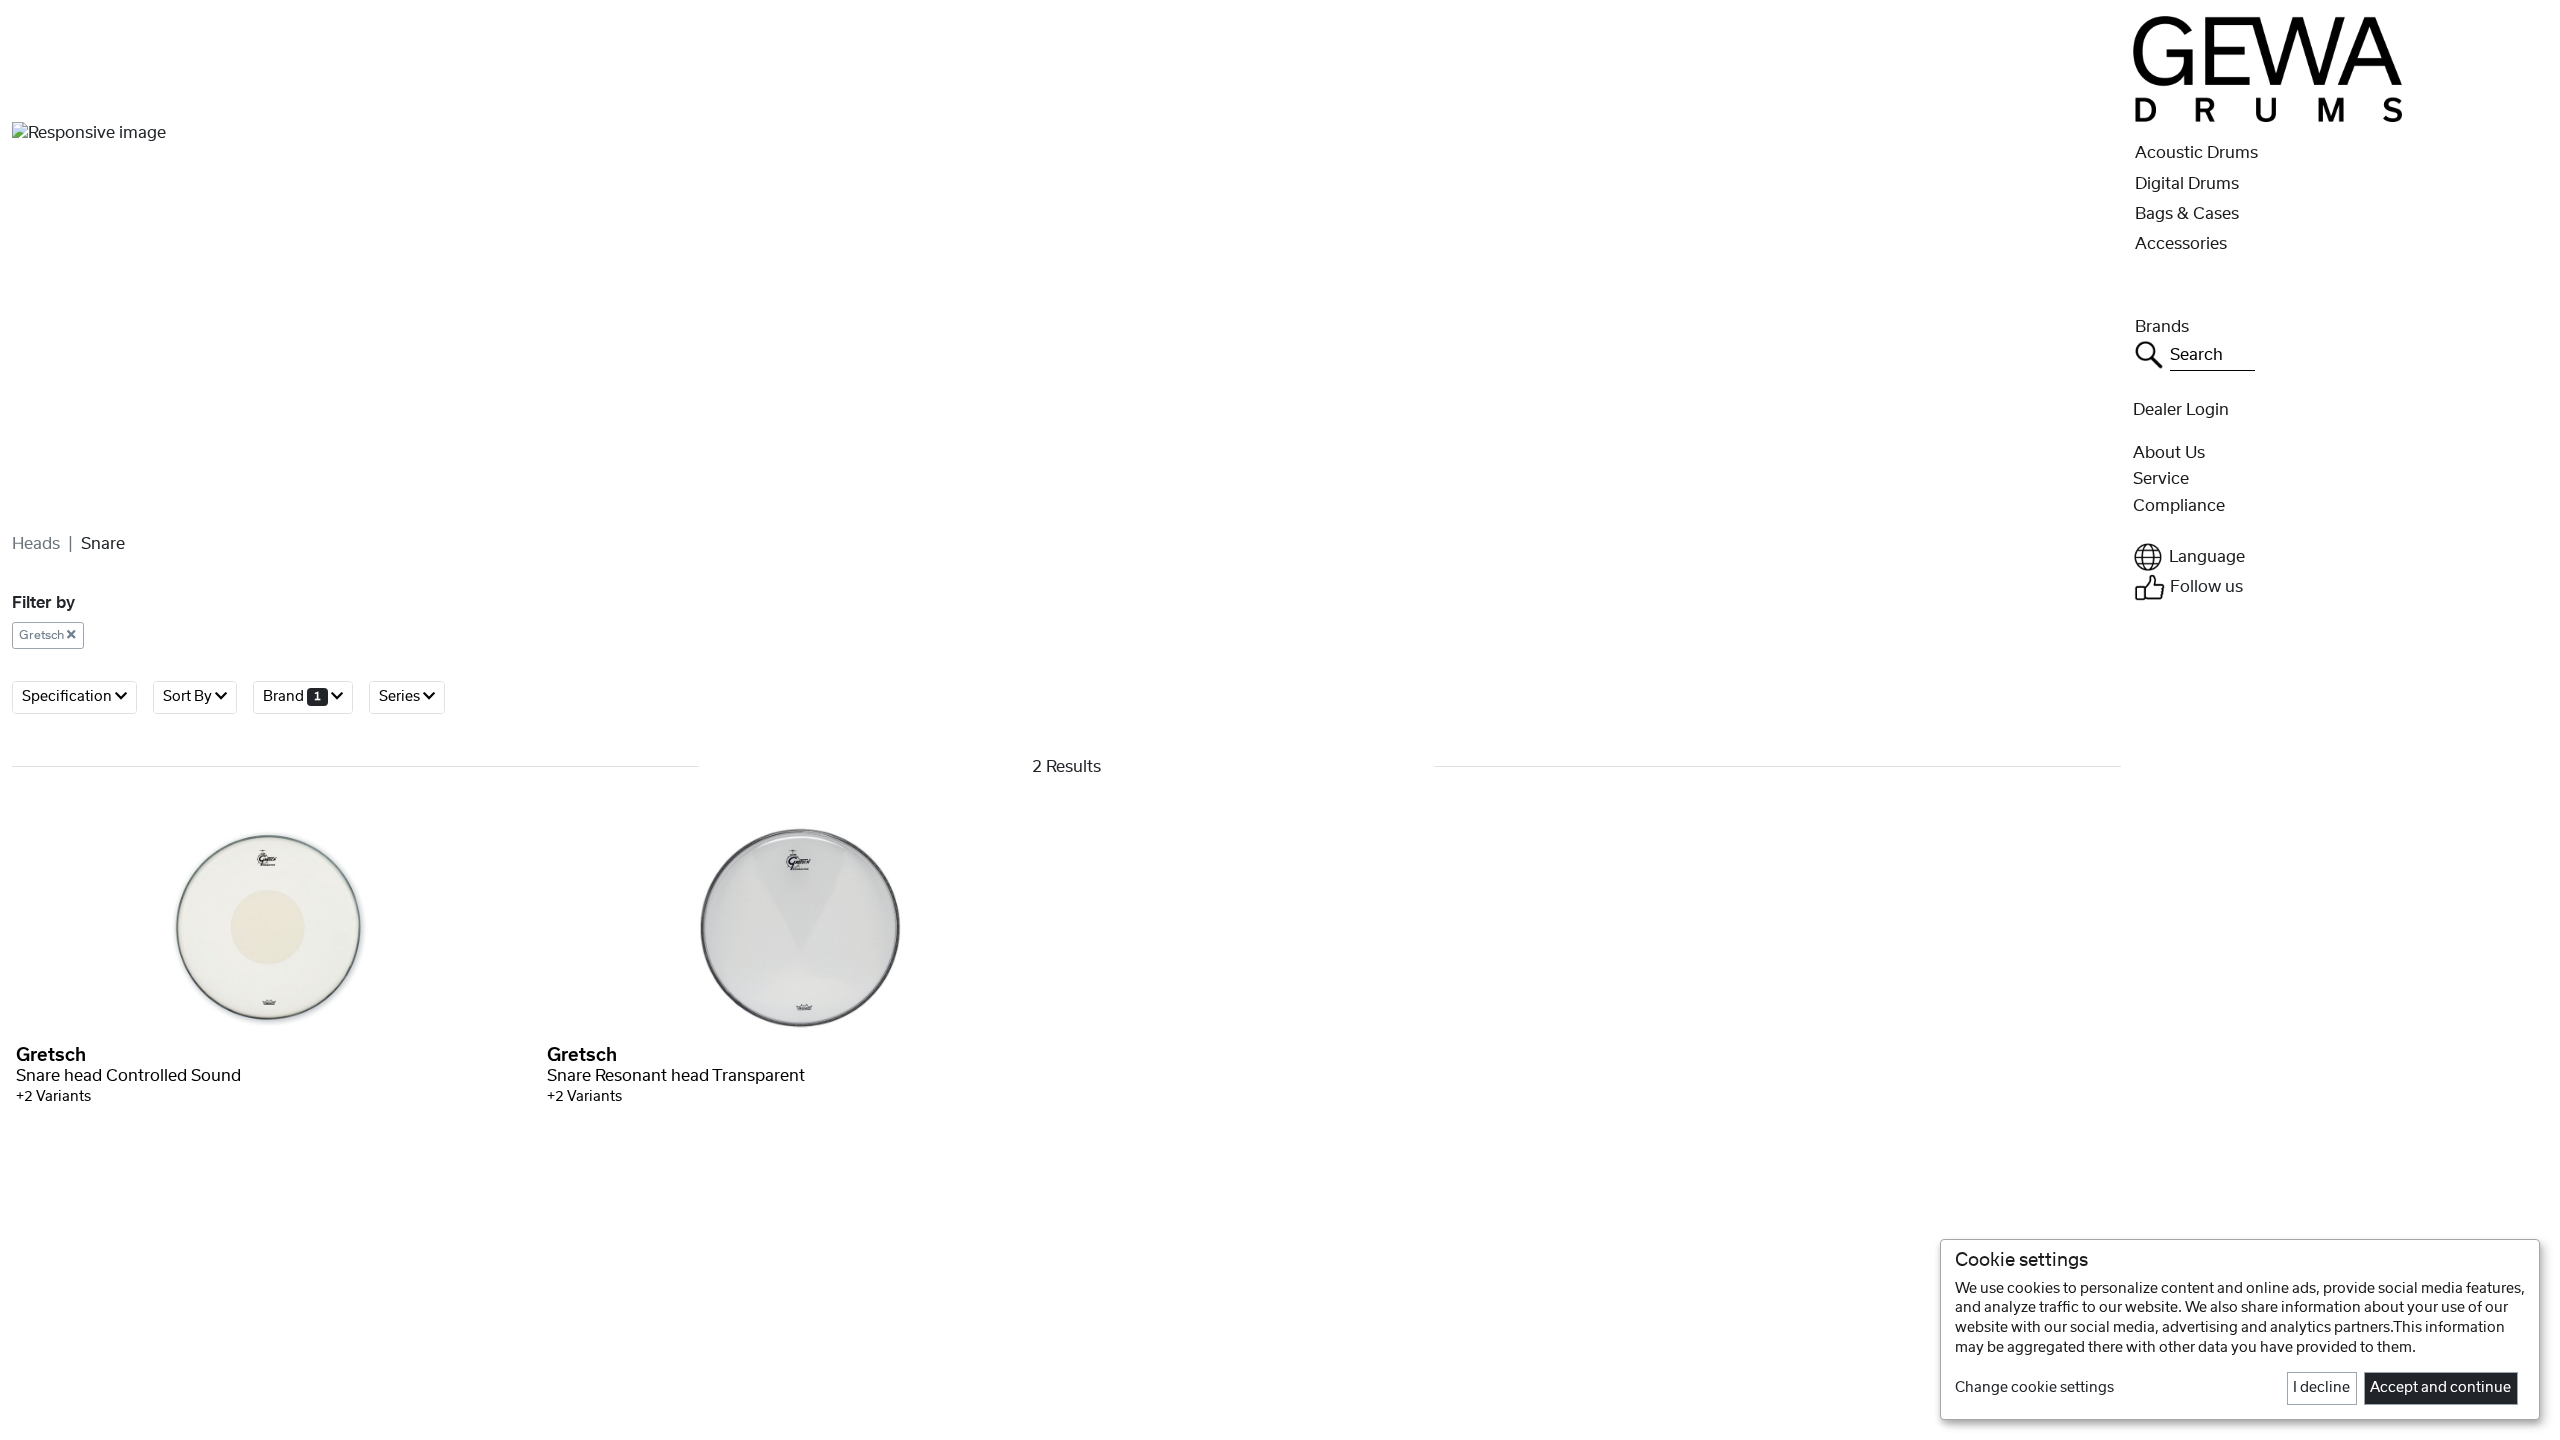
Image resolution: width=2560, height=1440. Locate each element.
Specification (68, 697)
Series (401, 697)
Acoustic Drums (2196, 153)
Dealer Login (2181, 410)
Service (2161, 479)
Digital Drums (2187, 184)
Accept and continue (2440, 1388)
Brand (292, 697)
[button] (2340, 557)
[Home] (2267, 68)
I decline (2321, 1388)
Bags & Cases (2187, 214)
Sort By (189, 697)
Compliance (2179, 506)
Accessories (2181, 244)
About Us (2169, 453)
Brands (2162, 327)
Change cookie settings (2034, 1388)
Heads (36, 544)
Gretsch (43, 635)
